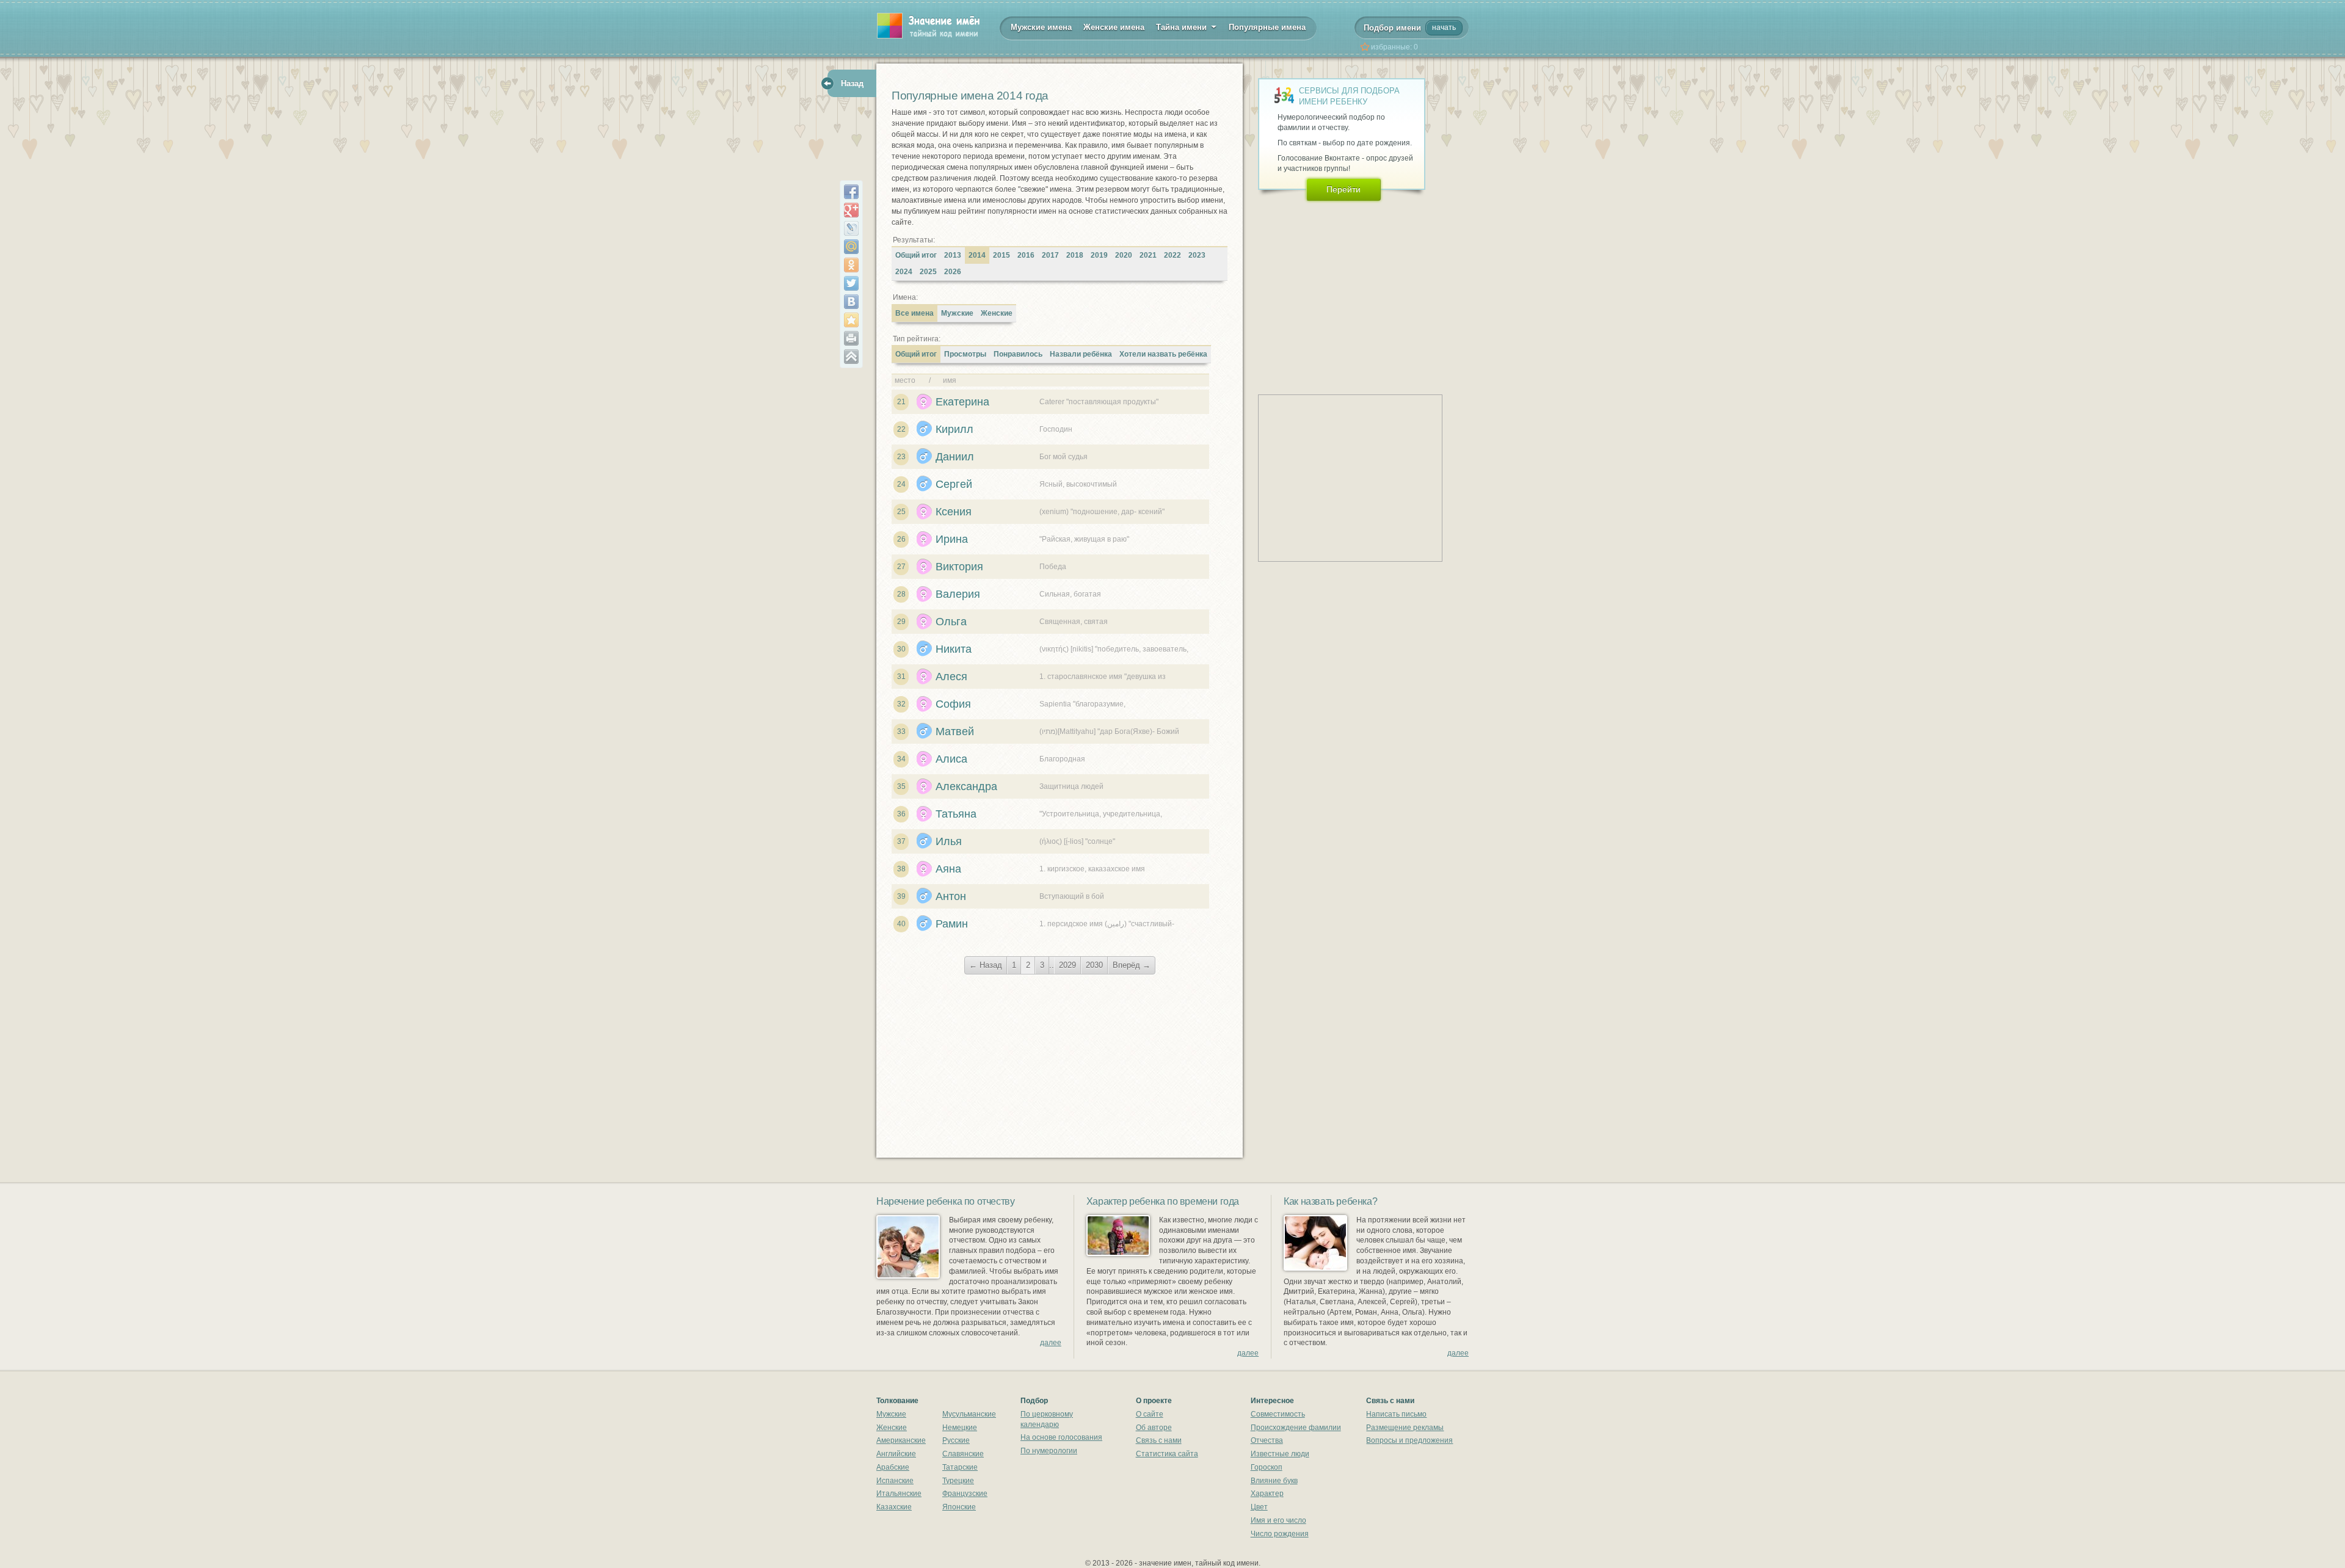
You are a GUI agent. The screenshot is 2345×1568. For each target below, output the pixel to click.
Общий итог (916, 255)
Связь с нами (1159, 1440)
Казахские (894, 1507)
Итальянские (899, 1494)
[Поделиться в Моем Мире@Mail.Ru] (851, 247)
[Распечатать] (851, 338)
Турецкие (958, 1481)
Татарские (960, 1467)
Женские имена (1114, 27)
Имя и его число (1278, 1520)
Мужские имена (1041, 27)
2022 (1172, 255)
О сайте (1150, 1414)
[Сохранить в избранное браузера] (851, 320)
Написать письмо (1396, 1414)
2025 (928, 272)
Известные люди (1280, 1454)
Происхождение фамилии (1296, 1428)
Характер (1267, 1494)
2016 (1026, 255)
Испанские (895, 1481)
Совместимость (1278, 1414)
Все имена (914, 313)
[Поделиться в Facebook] (851, 192)
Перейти (1343, 189)
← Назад (986, 965)
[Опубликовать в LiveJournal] (851, 228)
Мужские (957, 313)
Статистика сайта (1167, 1454)
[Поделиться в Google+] (851, 210)
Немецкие (960, 1428)
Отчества (1267, 1440)
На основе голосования (1061, 1437)
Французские (965, 1494)
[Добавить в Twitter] (851, 283)
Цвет (1259, 1507)
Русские (956, 1440)
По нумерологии (1049, 1451)
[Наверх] (851, 357)
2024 (904, 272)
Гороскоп (1267, 1467)
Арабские (893, 1467)
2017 (1050, 255)
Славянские (963, 1454)
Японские (959, 1507)
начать (1444, 27)
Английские (896, 1454)
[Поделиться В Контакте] (851, 302)
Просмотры (965, 354)
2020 (1124, 255)
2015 (1002, 255)
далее (1051, 1343)
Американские (901, 1440)
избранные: (1394, 47)
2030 (1094, 965)
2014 (977, 255)
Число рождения (1280, 1534)
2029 (1067, 965)
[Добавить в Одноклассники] (851, 265)
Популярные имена (1267, 27)
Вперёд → (1132, 965)
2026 (953, 272)
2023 (1197, 255)
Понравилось (1018, 354)
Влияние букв (1274, 1481)
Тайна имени (1183, 27)
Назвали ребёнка (1081, 354)
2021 (1148, 255)
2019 (1099, 255)
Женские (997, 313)
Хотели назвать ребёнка (1163, 354)
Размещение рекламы (1405, 1428)
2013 (953, 255)
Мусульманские (969, 1414)
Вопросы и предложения (1409, 1440)
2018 (1075, 255)
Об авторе (1154, 1428)
